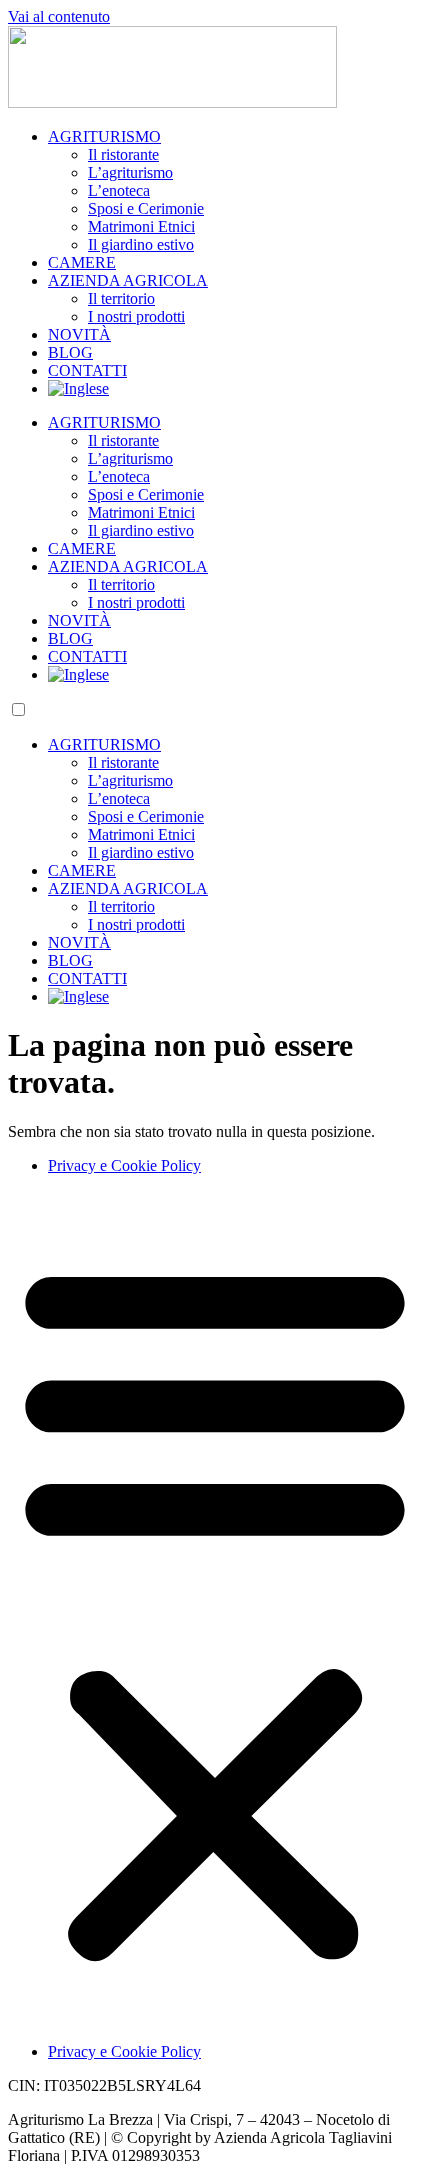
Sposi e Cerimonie (146, 208)
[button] (215, 1609)
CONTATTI (87, 370)
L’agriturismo (130, 172)
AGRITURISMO (104, 136)
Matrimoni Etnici (141, 226)
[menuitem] (78, 388)
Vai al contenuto (59, 16)
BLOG (70, 352)
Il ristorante (123, 154)
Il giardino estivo (141, 244)
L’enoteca (119, 190)
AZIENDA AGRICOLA (128, 280)
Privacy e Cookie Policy (124, 1165)
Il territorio (121, 298)
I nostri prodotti (136, 316)
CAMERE (82, 262)
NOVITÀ (79, 334)
